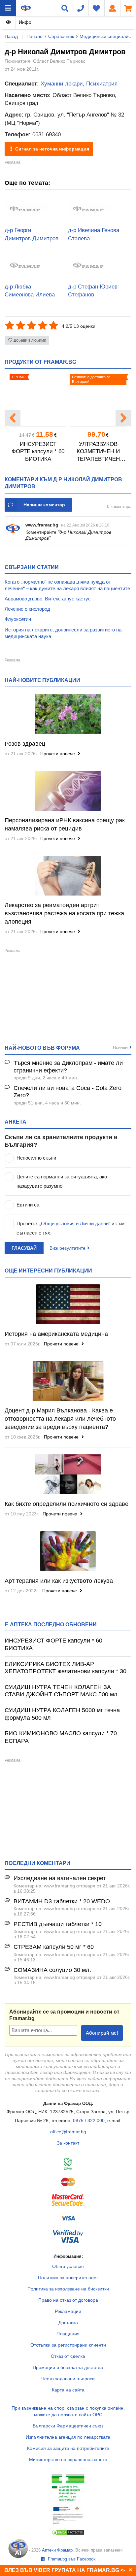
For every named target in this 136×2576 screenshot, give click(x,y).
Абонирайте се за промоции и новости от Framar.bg (64, 2015)
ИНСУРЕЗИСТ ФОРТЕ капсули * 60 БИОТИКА (38, 452)
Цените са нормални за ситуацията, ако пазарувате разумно (62, 1181)
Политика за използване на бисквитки (68, 2289)
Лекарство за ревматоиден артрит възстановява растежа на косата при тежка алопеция (64, 913)
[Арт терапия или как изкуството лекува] (68, 1551)
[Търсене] (65, 8)
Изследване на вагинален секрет (60, 1878)
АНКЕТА (16, 1122)
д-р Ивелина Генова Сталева (94, 234)
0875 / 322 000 (89, 2120)
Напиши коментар (44, 505)
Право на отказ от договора (68, 2300)
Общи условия (68, 2266)
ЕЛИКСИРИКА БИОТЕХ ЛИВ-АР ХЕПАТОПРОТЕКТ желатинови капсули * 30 (66, 1668)
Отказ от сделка (68, 2356)
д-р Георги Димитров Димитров (32, 234)
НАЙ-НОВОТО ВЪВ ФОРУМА (42, 1048)
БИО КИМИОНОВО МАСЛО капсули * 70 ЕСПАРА (61, 1737)
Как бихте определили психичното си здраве (67, 1504)
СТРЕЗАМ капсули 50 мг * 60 (54, 1947)
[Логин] (112, 8)
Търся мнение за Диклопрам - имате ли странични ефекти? (68, 1067)
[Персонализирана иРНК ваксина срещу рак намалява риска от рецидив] (68, 791)
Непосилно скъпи (36, 1158)
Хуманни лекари (62, 84)
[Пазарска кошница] (128, 8)
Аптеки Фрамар (57, 2550)
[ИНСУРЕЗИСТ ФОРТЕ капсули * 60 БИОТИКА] (38, 400)
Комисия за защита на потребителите (68, 2448)
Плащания (68, 2334)
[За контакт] (81, 8)
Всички (120, 1047)
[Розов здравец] (68, 714)
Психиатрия (102, 84)
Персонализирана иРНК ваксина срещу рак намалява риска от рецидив (65, 824)
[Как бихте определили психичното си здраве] (68, 1474)
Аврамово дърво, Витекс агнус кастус (48, 599)
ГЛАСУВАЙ (24, 1248)
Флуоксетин (18, 619)
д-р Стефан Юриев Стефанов (93, 291)
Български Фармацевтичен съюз (68, 2426)
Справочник (61, 36)
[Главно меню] (8, 8)
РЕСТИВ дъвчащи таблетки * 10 (58, 1924)
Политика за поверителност (68, 2278)
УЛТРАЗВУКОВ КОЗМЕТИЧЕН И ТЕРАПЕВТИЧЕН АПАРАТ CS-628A (98, 452)
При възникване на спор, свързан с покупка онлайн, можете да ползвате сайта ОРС (68, 2411)
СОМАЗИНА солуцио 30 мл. (52, 1970)
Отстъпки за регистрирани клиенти (68, 2345)
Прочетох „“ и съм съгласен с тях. (70, 1228)
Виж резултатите (68, 1248)
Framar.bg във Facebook (71, 2559)
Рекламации (68, 2311)
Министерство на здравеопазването (68, 2459)
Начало (34, 36)
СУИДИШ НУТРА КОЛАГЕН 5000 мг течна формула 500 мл (62, 1714)
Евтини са (28, 1205)
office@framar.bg (68, 2132)
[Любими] (96, 8)
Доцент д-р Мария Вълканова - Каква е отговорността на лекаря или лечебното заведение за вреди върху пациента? (60, 1419)
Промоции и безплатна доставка (68, 2367)
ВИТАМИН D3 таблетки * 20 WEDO (62, 1901)
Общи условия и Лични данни (75, 1223)
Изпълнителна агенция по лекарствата (68, 2437)
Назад (11, 36)
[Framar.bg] (26, 8)
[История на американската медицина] (68, 1304)
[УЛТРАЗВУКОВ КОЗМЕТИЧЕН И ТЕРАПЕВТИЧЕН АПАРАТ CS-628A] (98, 400)
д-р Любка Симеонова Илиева (30, 291)
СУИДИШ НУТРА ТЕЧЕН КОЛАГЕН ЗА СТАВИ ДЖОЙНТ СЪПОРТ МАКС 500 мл (61, 1691)
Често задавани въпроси (68, 2379)
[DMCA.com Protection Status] (68, 2534)
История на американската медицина (56, 1334)
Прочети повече (58, 754)
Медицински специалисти (107, 36)
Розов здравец (25, 744)
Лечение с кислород (27, 609)
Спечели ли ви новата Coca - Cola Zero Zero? (68, 1092)
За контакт (68, 2143)
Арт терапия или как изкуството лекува (59, 1581)
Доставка (68, 2322)
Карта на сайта (68, 2390)
